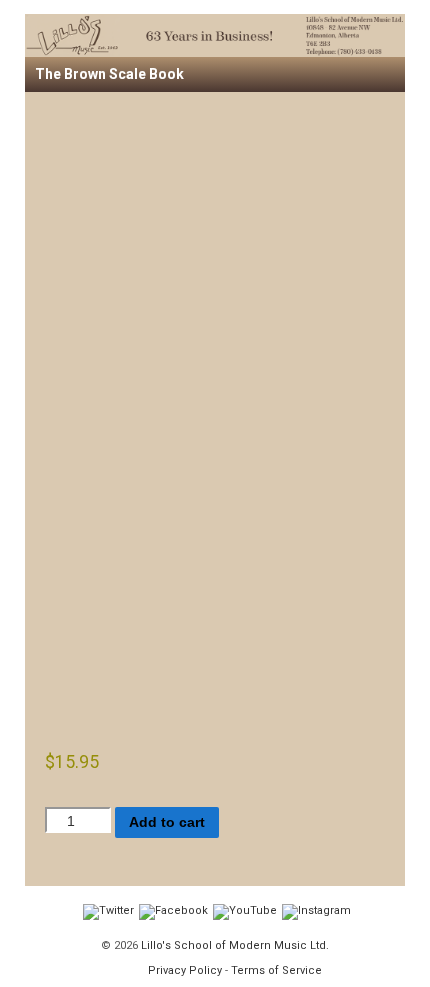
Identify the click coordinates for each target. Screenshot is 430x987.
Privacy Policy (185, 970)
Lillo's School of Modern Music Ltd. (233, 945)
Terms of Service (276, 970)
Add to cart (167, 822)
